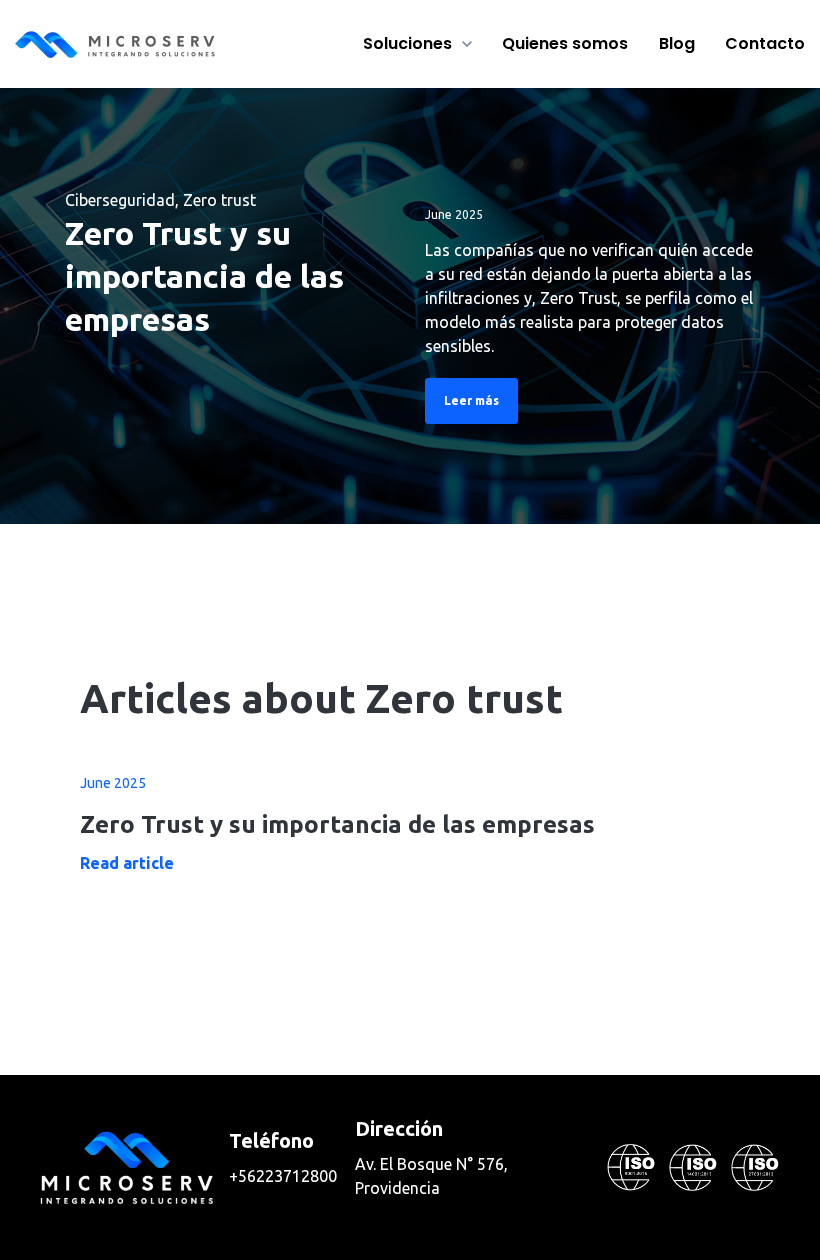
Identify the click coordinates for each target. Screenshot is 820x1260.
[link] (115, 42)
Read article (127, 863)
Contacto (765, 43)
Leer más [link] (471, 400)
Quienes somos (565, 43)
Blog (677, 43)
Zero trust (219, 200)
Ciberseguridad (120, 200)
